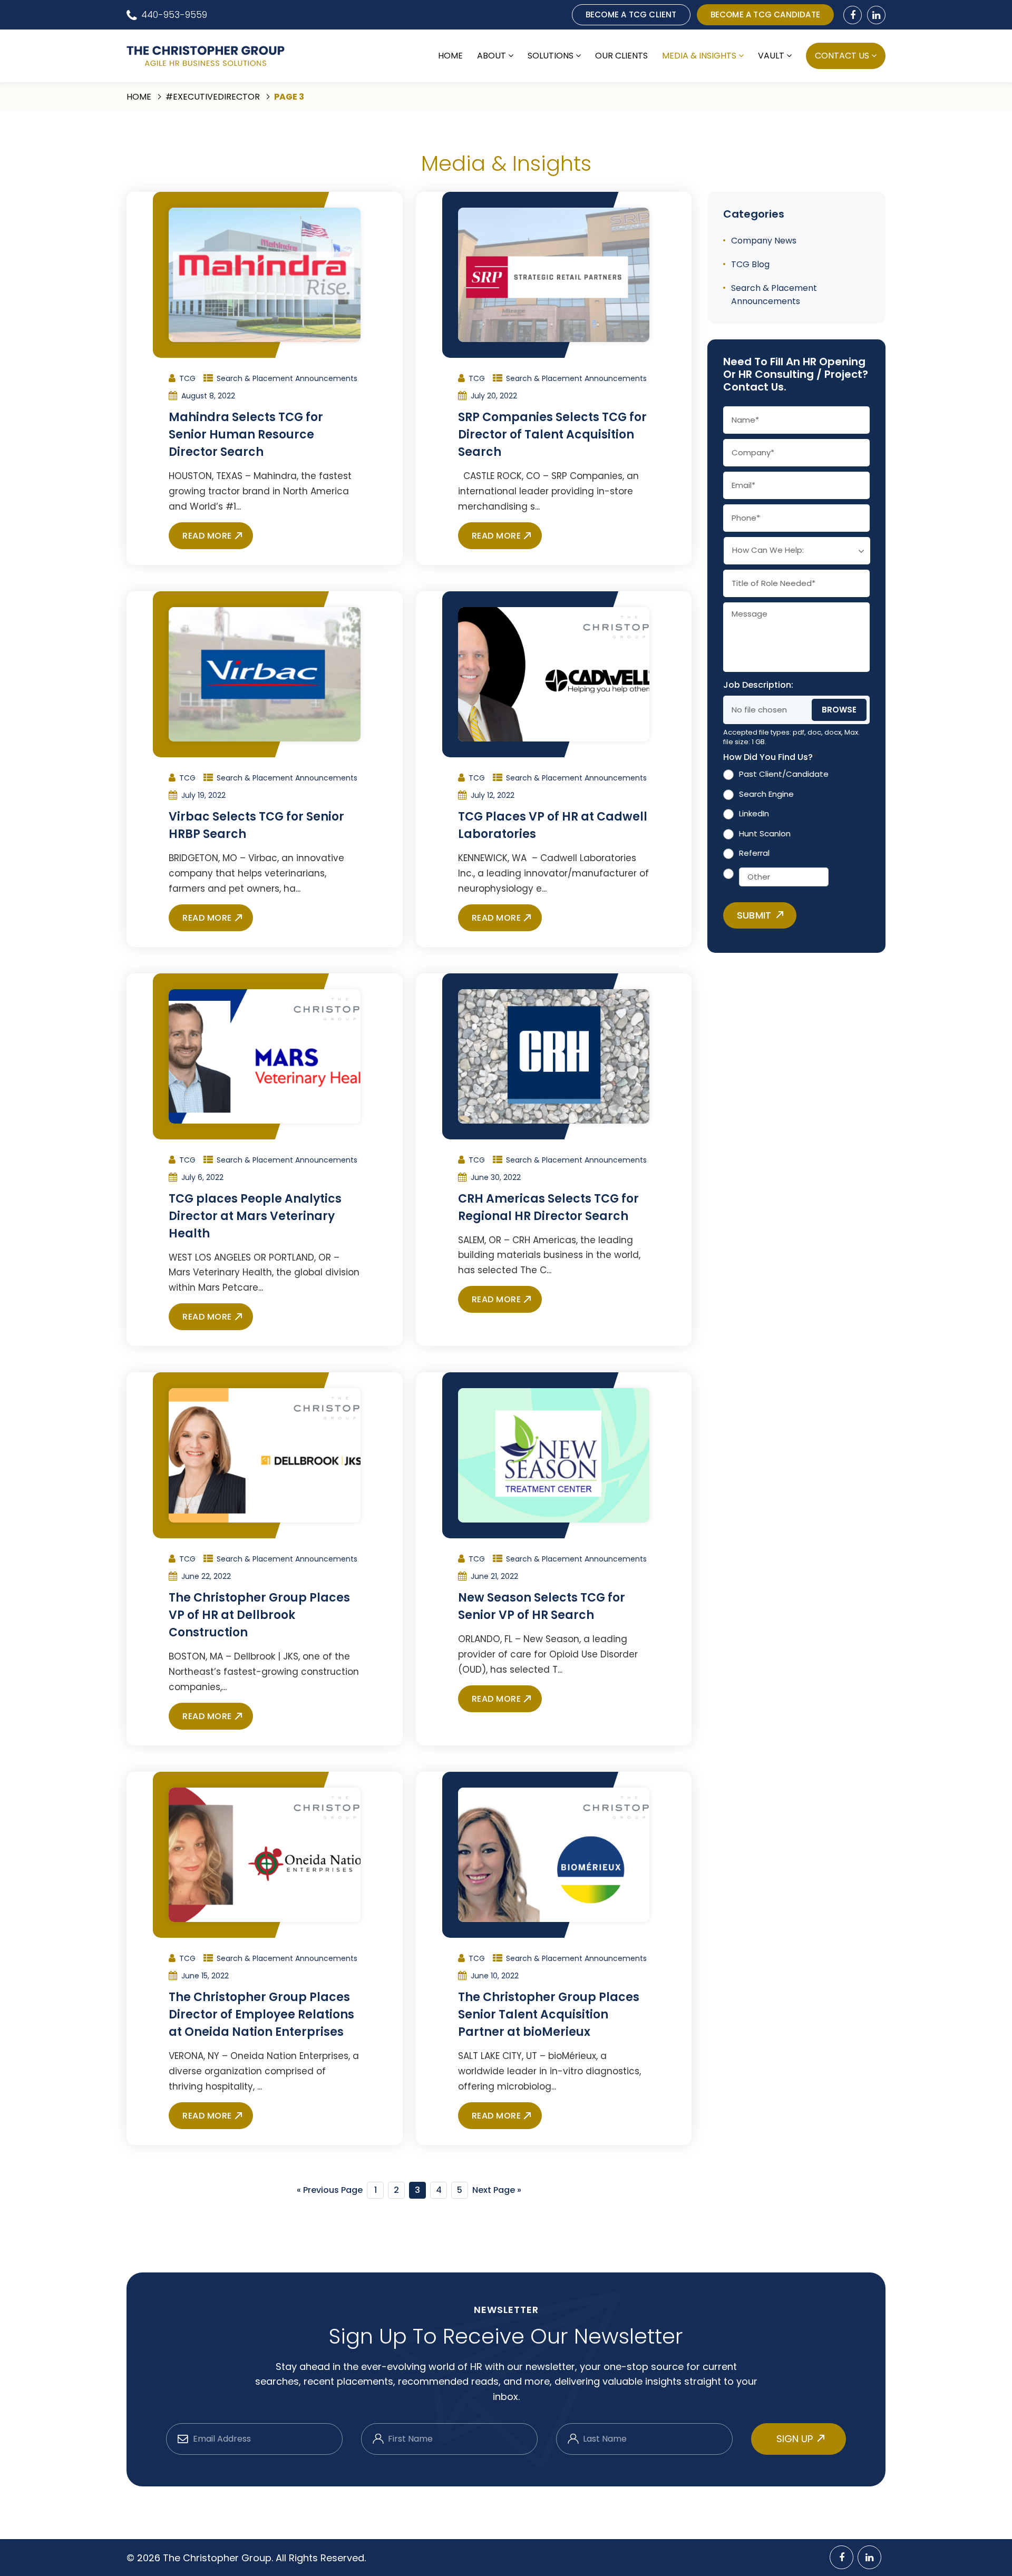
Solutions (551, 56)
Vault (771, 56)
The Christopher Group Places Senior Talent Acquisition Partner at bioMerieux (549, 2014)
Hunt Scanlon (765, 833)
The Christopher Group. (219, 2558)
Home (450, 56)
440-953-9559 (174, 15)
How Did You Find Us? (770, 758)
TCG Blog (750, 264)
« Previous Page (330, 2190)
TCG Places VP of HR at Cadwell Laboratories (553, 825)
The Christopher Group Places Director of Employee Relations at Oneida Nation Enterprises (261, 2014)
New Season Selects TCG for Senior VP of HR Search (542, 1606)
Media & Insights (699, 56)
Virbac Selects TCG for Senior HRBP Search (256, 825)
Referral (754, 853)
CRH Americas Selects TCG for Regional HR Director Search (548, 1207)
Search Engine (766, 794)
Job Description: (758, 685)
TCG (187, 378)
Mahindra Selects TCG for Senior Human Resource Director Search (246, 435)
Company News (764, 241)
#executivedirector (213, 97)
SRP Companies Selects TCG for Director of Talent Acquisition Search (552, 435)
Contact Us (842, 56)
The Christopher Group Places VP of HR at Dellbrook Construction (259, 1615)
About (492, 56)
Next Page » (497, 2190)
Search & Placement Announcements (287, 378)
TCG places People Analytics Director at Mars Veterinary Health (255, 1216)
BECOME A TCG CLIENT (631, 14)
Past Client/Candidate (784, 774)
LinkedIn (754, 814)
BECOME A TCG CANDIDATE (765, 14)
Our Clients (621, 56)
